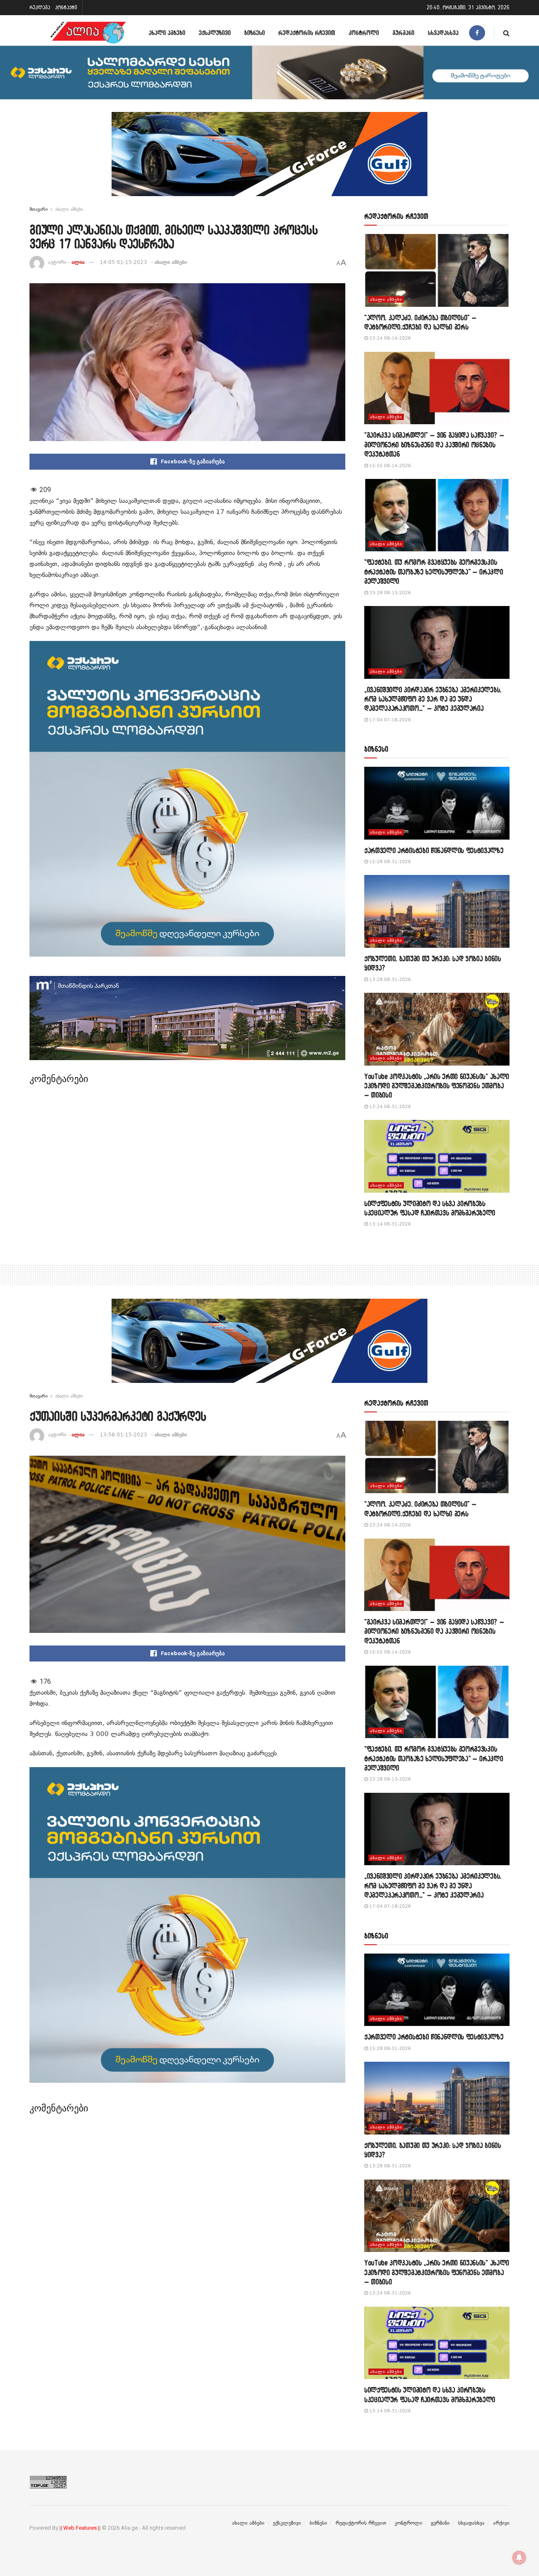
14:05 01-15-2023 (123, 262)
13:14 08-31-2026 (390, 1224)
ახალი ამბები (167, 33)
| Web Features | (80, 2528)
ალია (78, 262)
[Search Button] (506, 33)
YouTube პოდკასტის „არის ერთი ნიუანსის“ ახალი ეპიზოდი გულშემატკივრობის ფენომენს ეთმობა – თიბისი (437, 1086)
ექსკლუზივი (215, 33)
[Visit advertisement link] (269, 160)
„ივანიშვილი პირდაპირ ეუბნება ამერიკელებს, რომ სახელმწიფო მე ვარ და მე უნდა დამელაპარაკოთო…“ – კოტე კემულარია (433, 699)
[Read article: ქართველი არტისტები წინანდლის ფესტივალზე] (437, 803)
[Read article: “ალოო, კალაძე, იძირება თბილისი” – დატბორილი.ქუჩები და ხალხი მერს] (437, 270)
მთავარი (39, 209)
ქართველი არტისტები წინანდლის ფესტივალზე (434, 850)
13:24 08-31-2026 (390, 1107)
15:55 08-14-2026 (390, 466)
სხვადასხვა (443, 33)
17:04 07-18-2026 (390, 720)
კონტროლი (364, 33)
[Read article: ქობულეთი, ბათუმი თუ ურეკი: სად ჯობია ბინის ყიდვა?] (437, 911)
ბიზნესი (255, 33)
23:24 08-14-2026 (390, 338)
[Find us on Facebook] (477, 33)
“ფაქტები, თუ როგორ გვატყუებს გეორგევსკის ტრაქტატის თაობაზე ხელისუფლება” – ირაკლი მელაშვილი (434, 572)
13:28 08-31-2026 (390, 980)
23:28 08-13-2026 (390, 593)
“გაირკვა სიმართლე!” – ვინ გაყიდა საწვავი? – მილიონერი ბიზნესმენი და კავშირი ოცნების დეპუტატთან (434, 444)
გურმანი (403, 33)
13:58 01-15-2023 (123, 1435)
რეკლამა (40, 7)
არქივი (501, 2523)
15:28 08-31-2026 (390, 862)
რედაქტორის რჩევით (307, 33)
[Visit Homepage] (88, 33)
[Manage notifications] (519, 2557)
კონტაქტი (66, 7)
